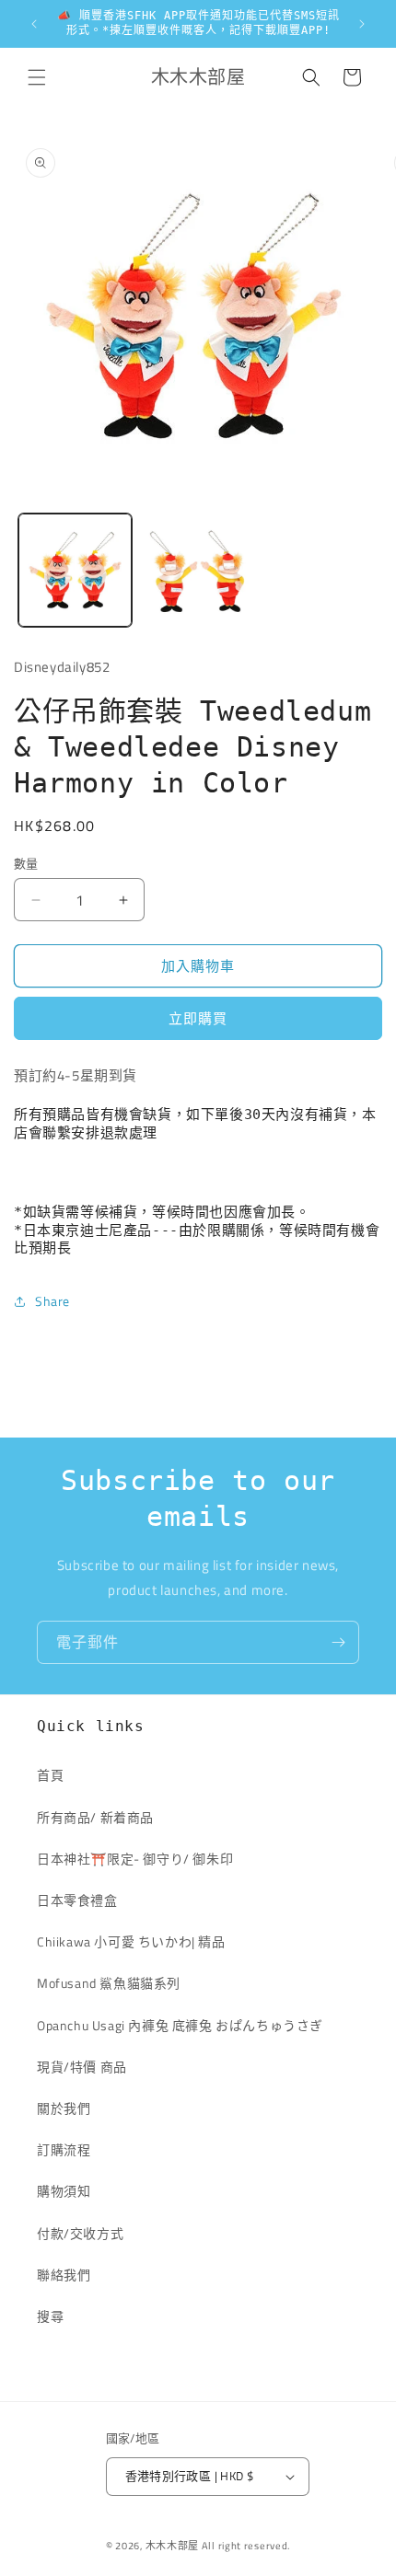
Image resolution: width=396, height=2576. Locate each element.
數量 (26, 864)
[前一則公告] (34, 24)
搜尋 (50, 2316)
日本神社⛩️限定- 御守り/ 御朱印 (135, 1859)
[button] (37, 77)
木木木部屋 (173, 2546)
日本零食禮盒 (77, 1900)
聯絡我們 (64, 2275)
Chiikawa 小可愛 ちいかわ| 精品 (138, 1941)
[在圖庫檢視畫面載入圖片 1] (75, 570)
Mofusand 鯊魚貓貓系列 (109, 1983)
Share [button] (52, 1301)
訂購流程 (64, 2149)
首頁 (50, 1775)
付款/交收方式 (80, 2233)
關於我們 (64, 2108)
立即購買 (198, 1018)
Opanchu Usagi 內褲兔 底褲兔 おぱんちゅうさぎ (180, 2025)
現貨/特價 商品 (82, 2067)
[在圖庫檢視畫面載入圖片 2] (198, 570)
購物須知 (64, 2191)
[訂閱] (338, 1642)
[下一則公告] (362, 24)
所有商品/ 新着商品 (95, 1817)
